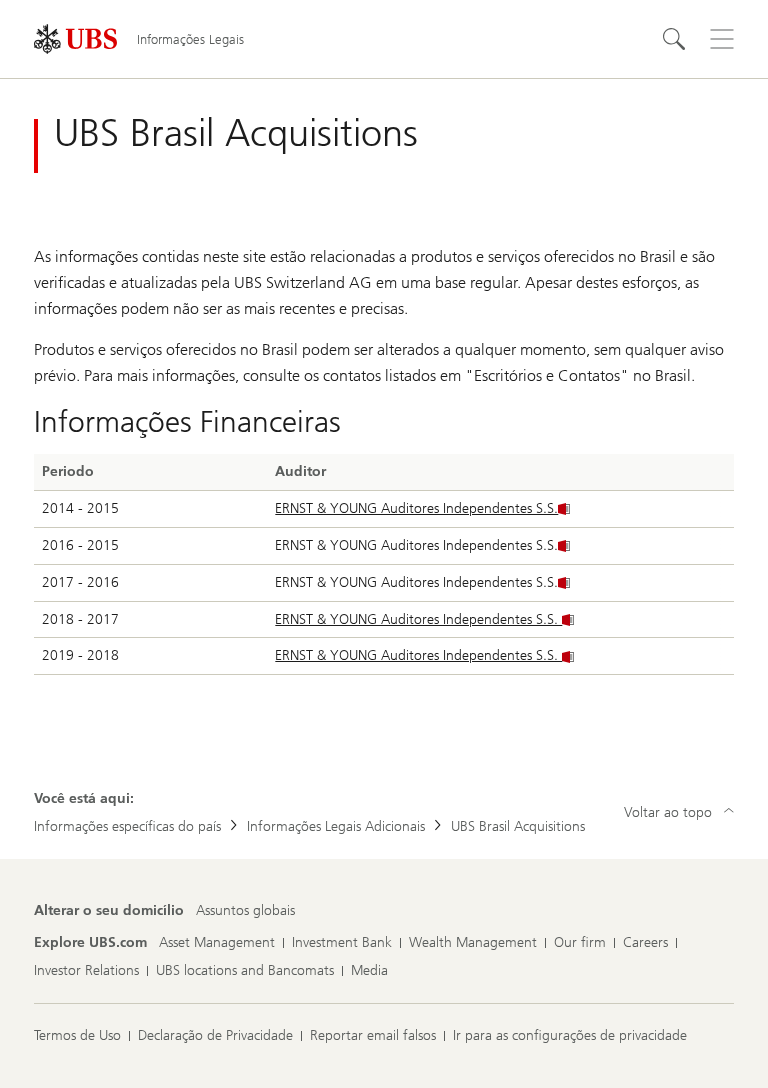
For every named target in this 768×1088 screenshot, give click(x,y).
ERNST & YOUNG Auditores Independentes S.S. (416, 508)
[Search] (674, 39)
